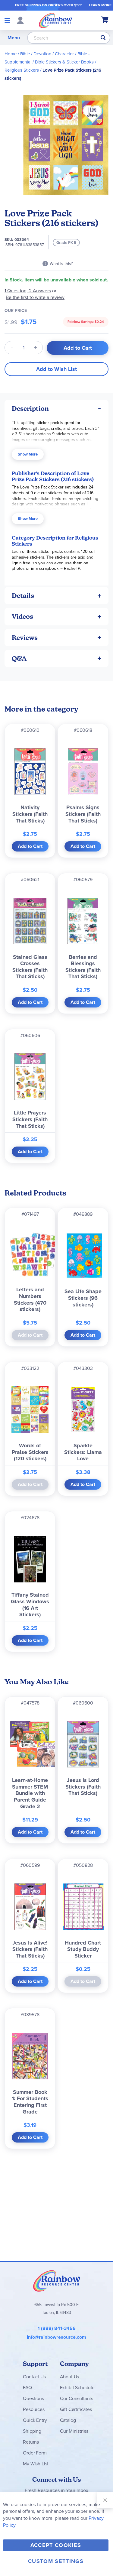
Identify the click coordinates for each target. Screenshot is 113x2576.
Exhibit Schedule (77, 2388)
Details (23, 596)
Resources (34, 2409)
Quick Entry (35, 2420)
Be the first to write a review (35, 297)
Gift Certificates (76, 2409)
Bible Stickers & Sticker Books (64, 62)
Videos (22, 616)
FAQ (27, 2388)
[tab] (56, 409)
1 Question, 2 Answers (28, 291)
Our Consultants (77, 2398)
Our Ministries (74, 2431)
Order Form (35, 2453)
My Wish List (36, 2464)
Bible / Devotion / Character (47, 54)
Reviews (25, 638)
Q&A (19, 659)
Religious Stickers (22, 70)
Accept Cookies (56, 2545)
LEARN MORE (100, 5)
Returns (31, 2442)
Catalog (68, 2420)
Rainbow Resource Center (57, 2281)
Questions (33, 2398)
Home (11, 54)
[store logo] (55, 20)
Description (30, 409)
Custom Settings (56, 2561)
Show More (28, 454)
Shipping (32, 2431)
